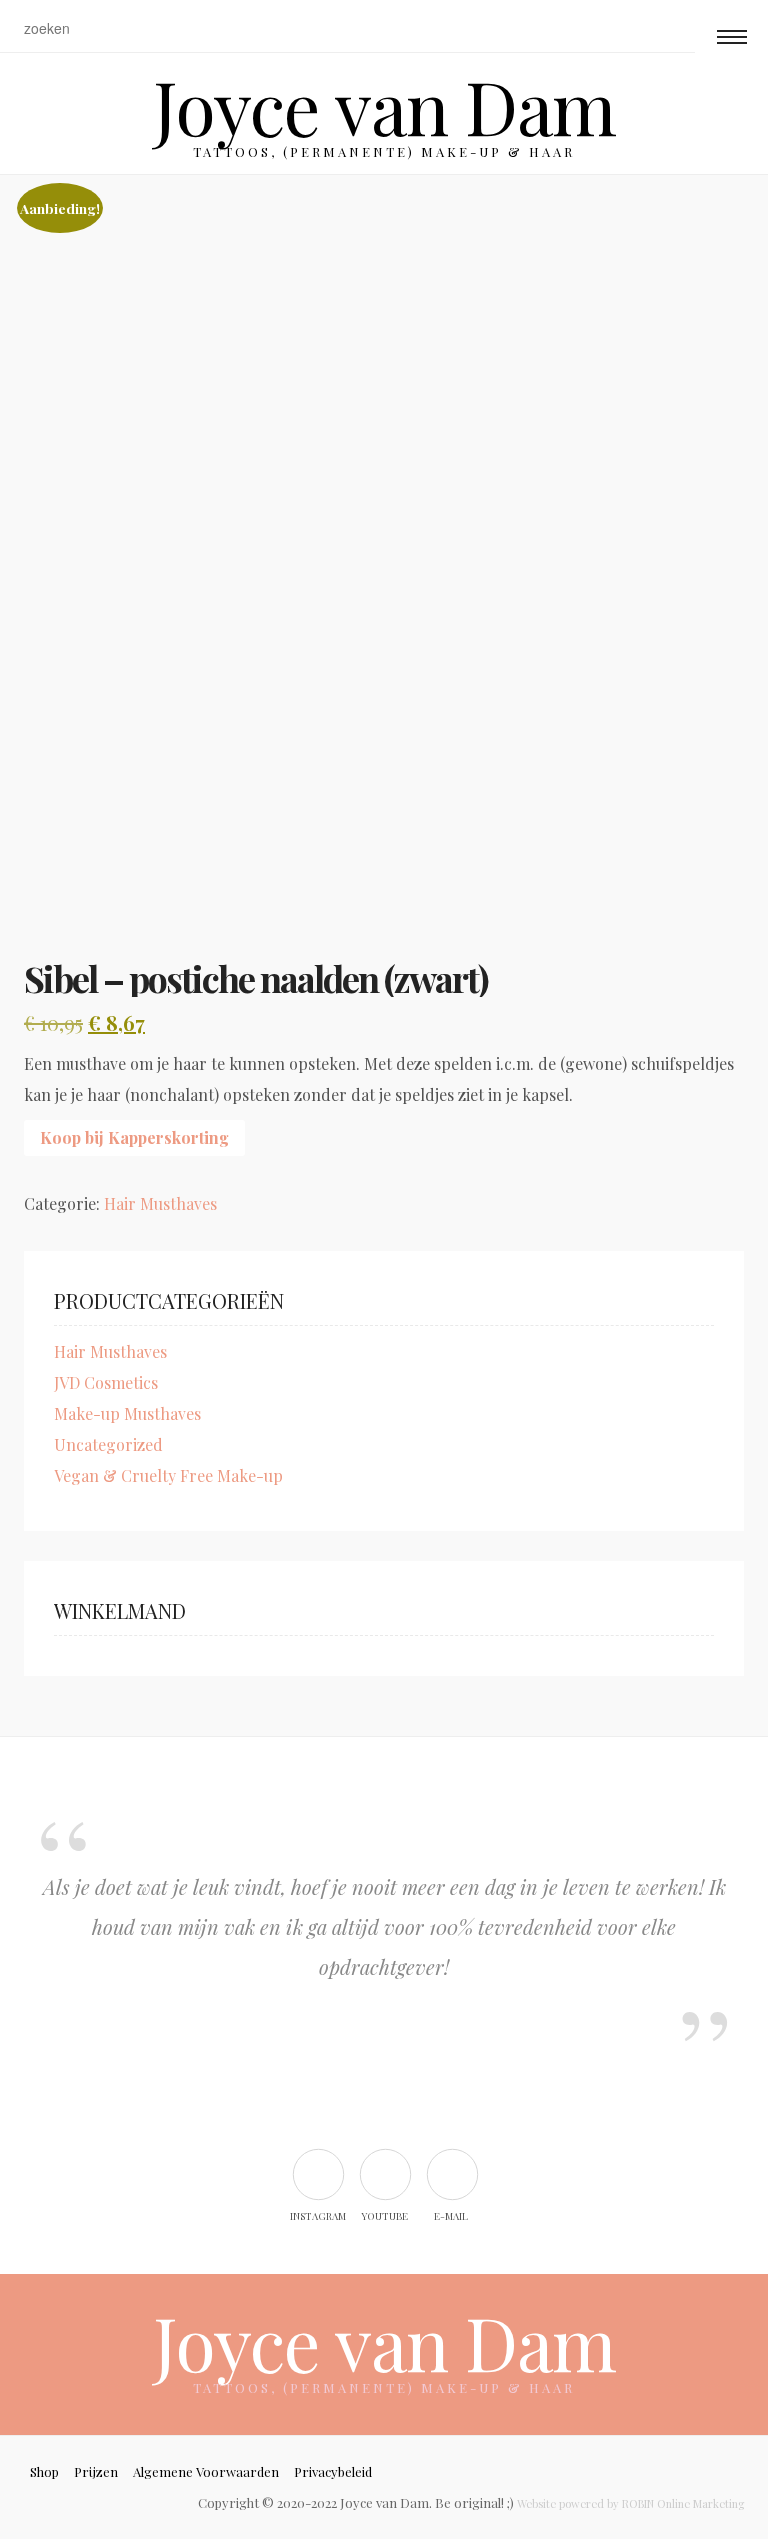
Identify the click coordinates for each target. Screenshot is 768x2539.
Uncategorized (108, 1444)
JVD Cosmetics (106, 1382)
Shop (44, 2471)
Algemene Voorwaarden (206, 2471)
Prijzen (96, 2471)
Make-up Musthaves (127, 1413)
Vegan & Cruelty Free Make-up (168, 1475)
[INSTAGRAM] (317, 2173)
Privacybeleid (333, 2471)
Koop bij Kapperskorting (134, 1137)
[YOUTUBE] (384, 2173)
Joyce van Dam (384, 105)
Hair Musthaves (160, 1203)
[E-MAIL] (451, 2173)
